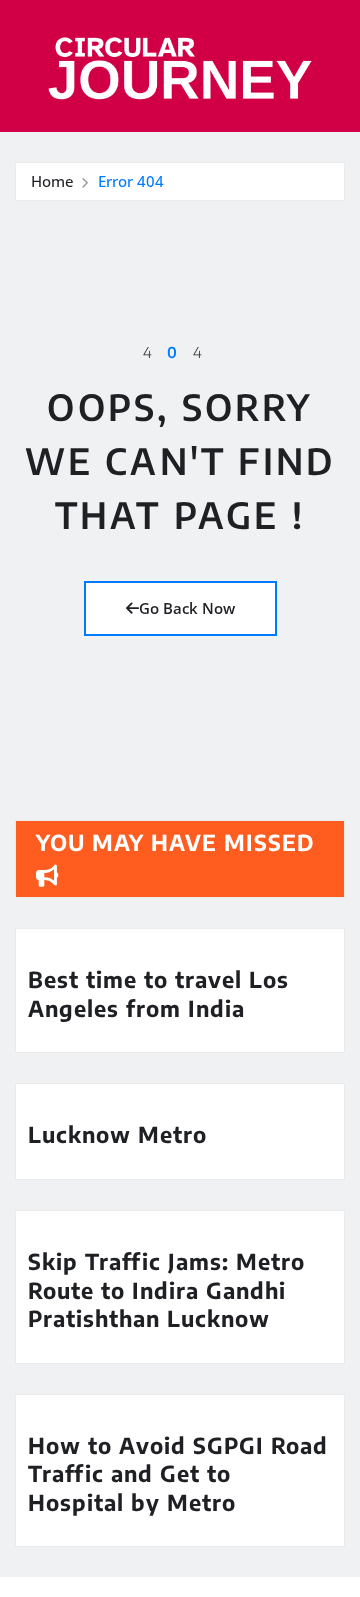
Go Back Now (187, 608)
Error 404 (131, 181)
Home (52, 181)
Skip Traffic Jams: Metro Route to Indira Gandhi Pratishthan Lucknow (166, 1289)
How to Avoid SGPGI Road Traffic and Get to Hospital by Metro (178, 1473)
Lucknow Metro (117, 1134)
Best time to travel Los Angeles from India (158, 993)
